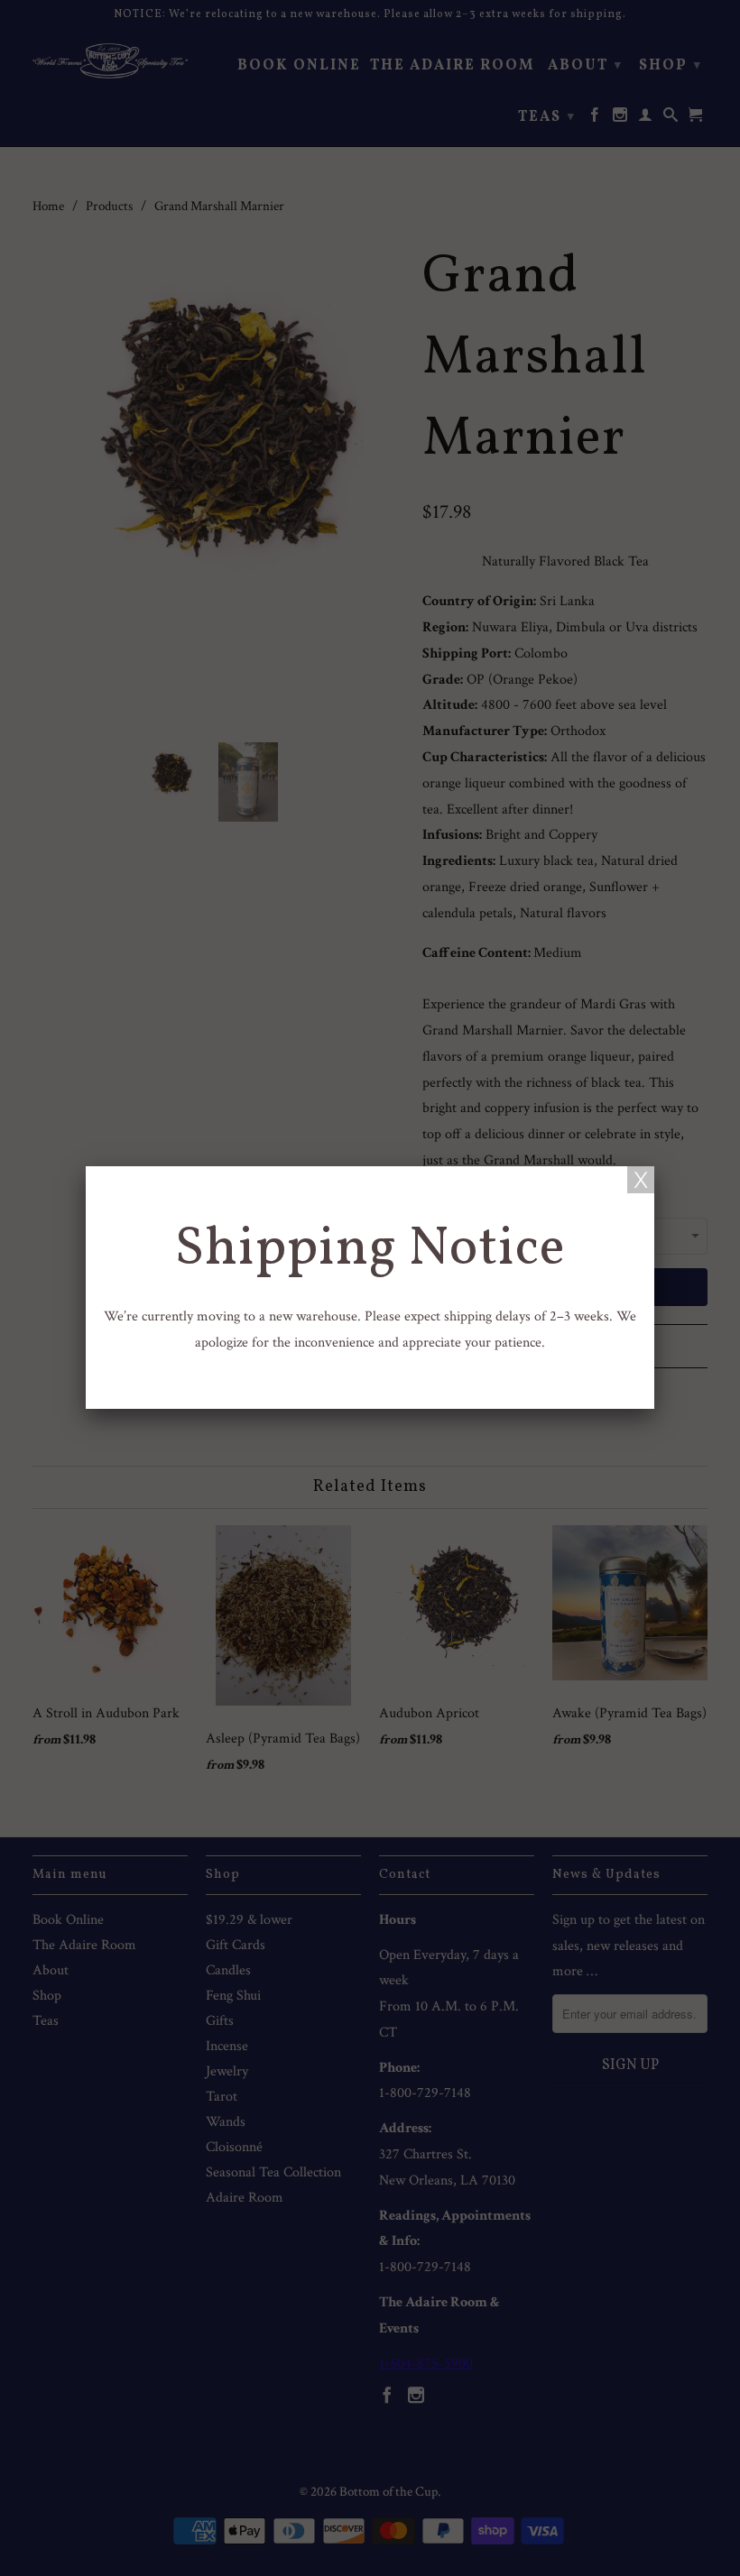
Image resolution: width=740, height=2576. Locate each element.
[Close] (641, 1180)
